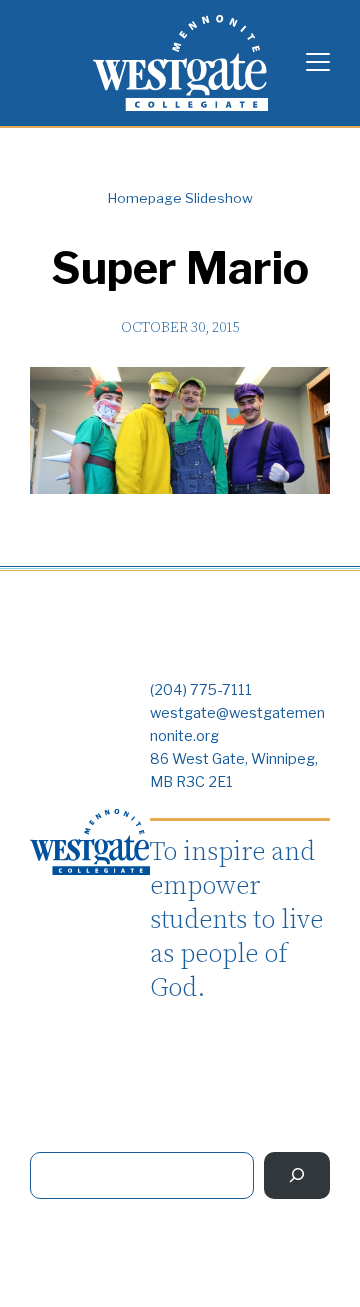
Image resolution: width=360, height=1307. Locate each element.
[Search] (297, 1175)
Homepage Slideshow (180, 198)
